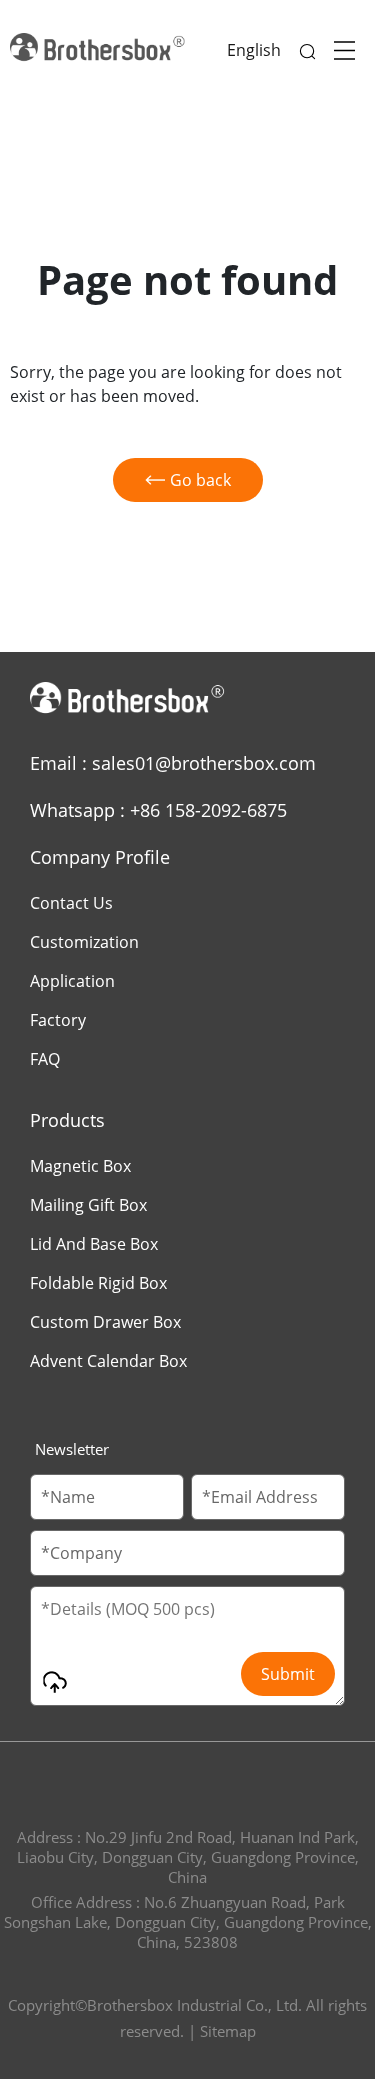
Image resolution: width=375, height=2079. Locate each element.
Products (67, 1120)
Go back (200, 480)
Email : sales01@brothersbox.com (173, 763)
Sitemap (228, 2031)
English (254, 50)
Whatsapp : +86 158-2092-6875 (158, 810)
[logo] (100, 50)
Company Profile (100, 857)
